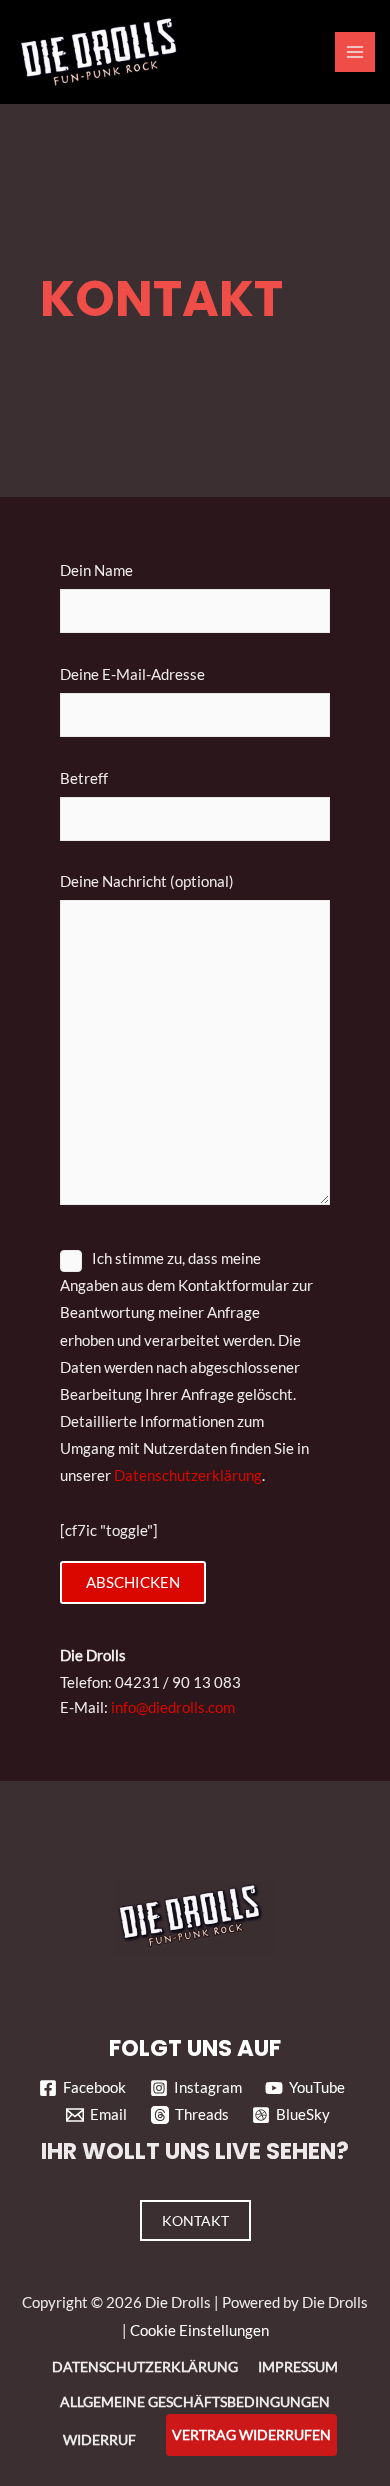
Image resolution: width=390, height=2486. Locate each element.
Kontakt (195, 2220)
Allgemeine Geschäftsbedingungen (195, 2401)
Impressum (298, 2366)
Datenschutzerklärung (188, 1475)
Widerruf (99, 2439)
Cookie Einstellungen (199, 2330)
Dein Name (96, 570)
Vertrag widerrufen (251, 2434)
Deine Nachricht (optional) (147, 881)
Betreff (84, 778)
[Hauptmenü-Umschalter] (355, 52)
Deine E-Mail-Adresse (132, 674)
